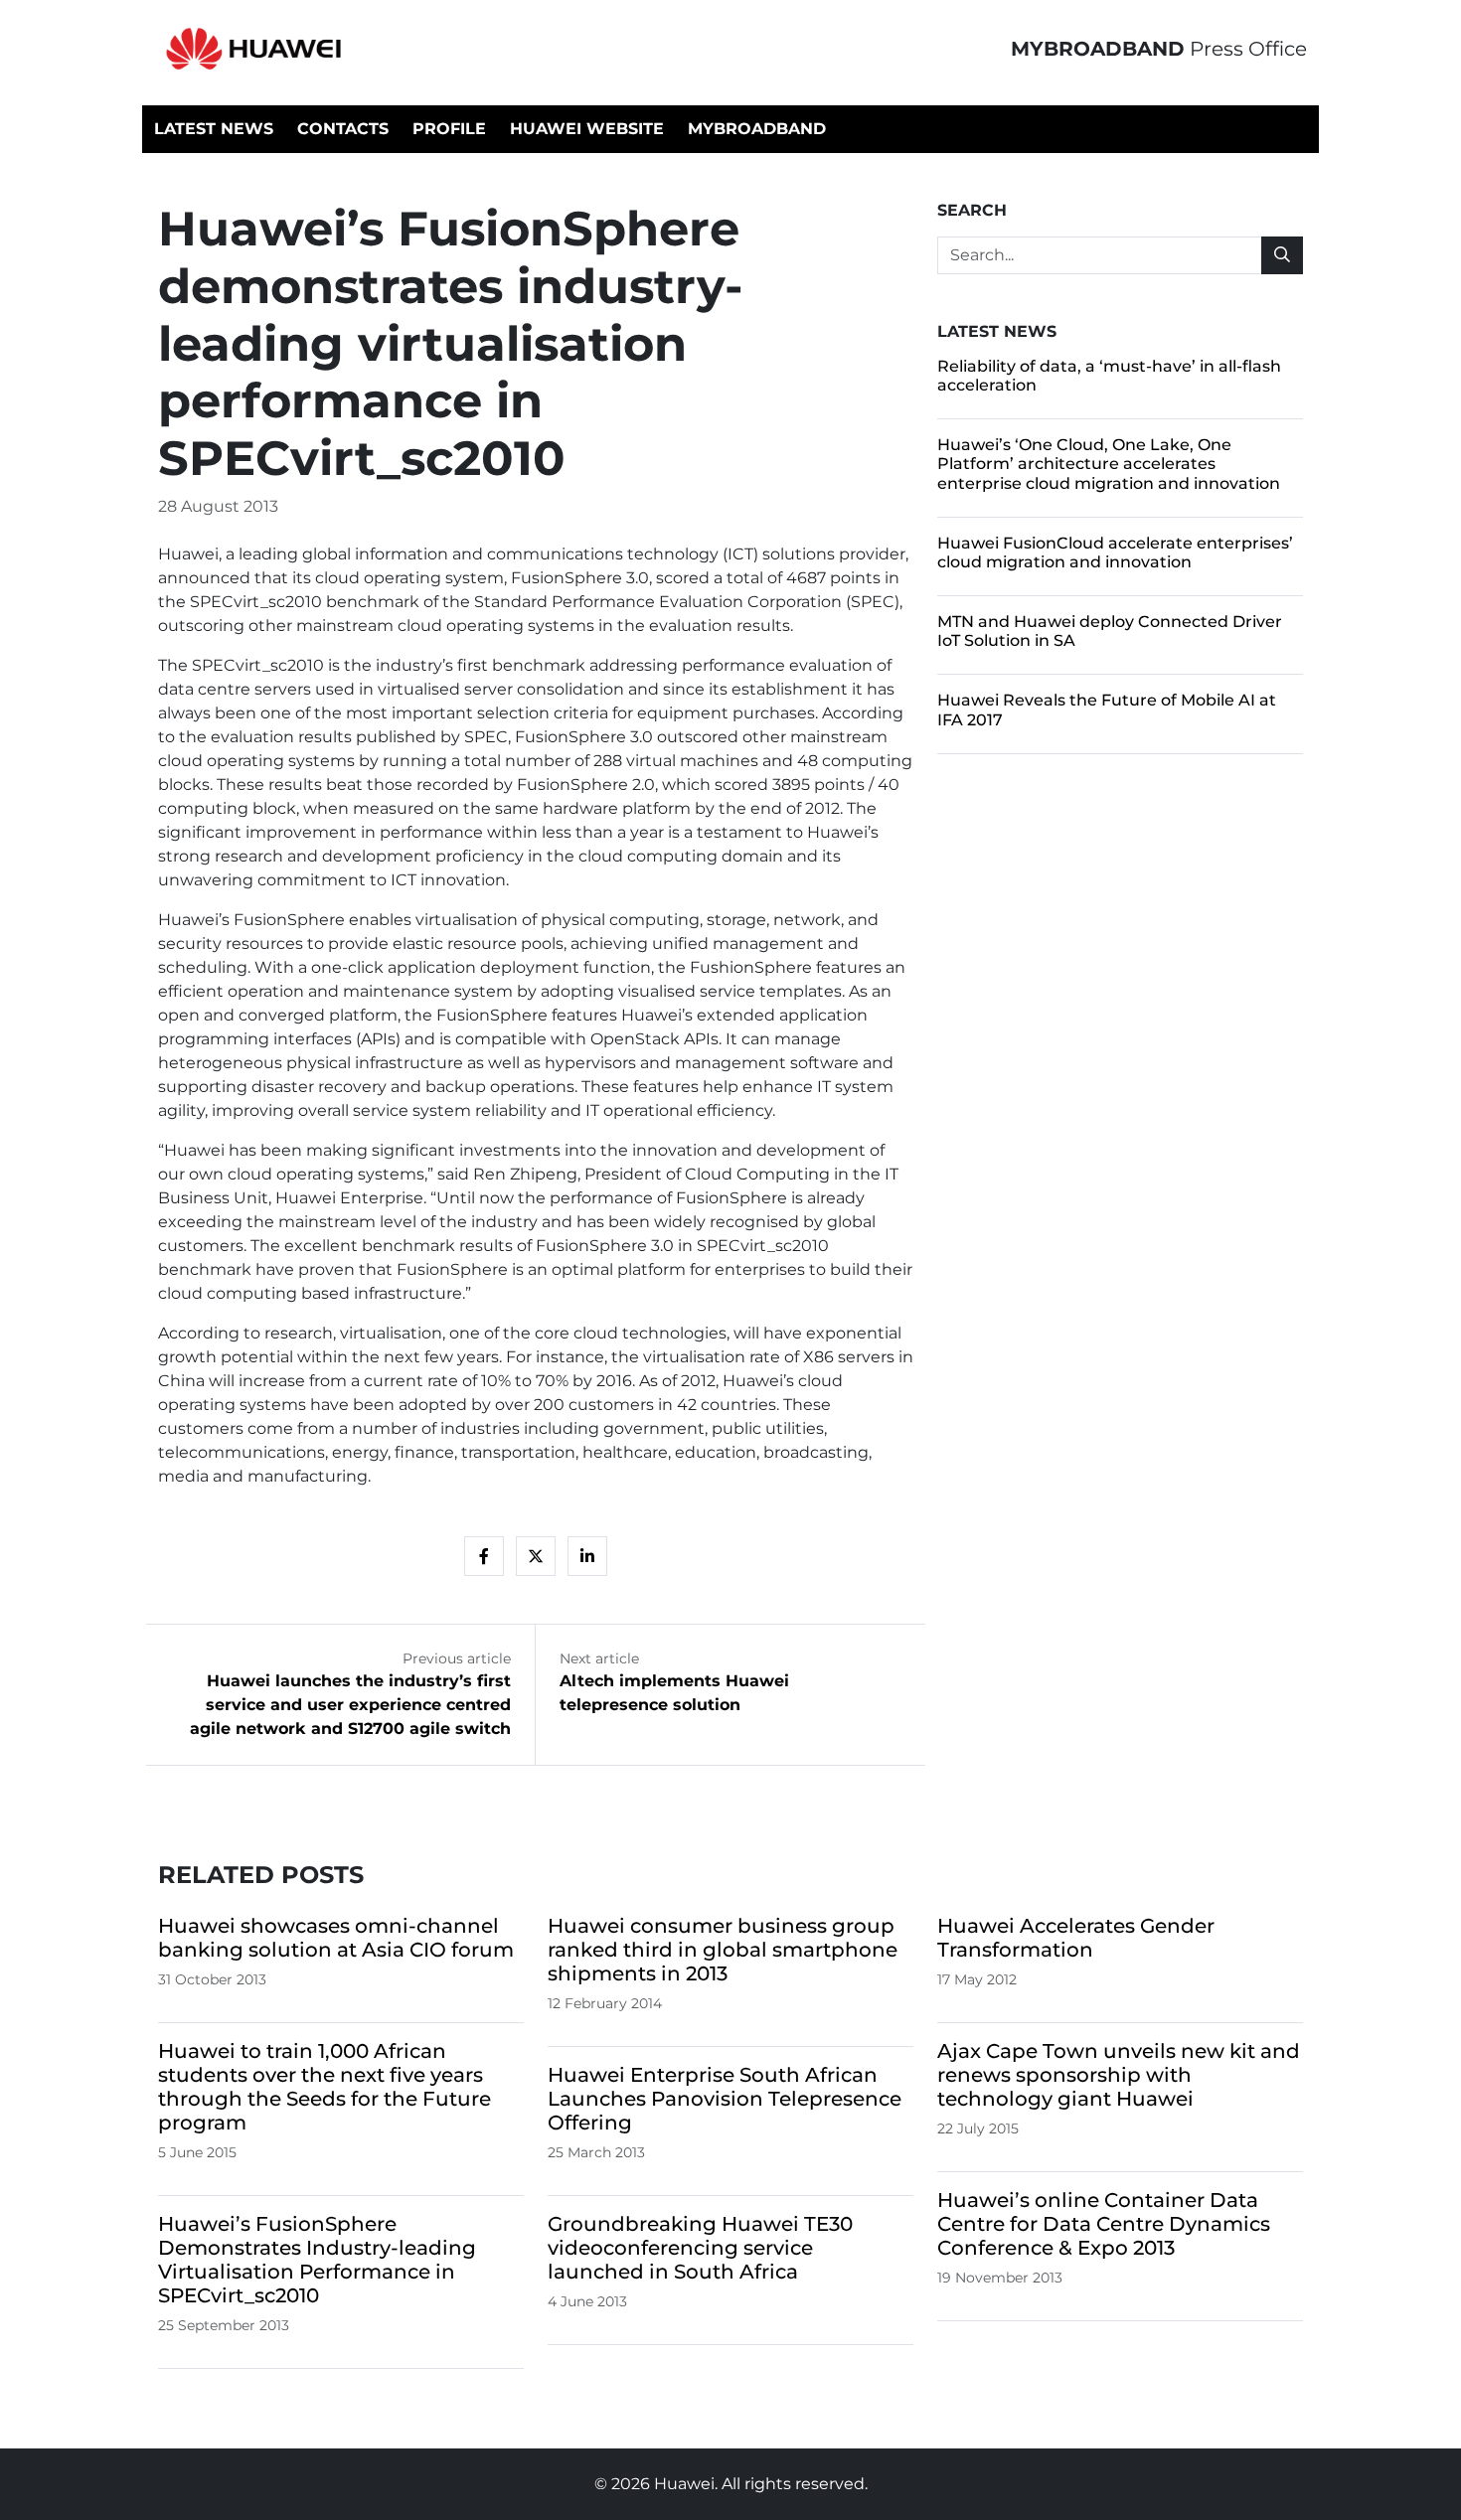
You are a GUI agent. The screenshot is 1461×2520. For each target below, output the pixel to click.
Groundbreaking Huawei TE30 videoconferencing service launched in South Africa (700, 2248)
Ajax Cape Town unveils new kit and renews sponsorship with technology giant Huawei (1119, 2075)
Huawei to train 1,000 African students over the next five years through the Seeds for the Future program (325, 2087)
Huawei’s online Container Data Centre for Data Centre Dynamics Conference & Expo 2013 (1104, 2224)
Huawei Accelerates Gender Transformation (1076, 1938)
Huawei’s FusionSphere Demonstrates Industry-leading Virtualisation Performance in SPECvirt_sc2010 (317, 2260)
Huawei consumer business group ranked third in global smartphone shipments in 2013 (723, 1950)
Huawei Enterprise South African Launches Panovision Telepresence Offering (725, 2099)
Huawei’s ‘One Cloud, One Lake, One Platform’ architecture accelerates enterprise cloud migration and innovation (1109, 464)
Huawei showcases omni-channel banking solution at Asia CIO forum (336, 1938)
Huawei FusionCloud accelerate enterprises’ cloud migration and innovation (1115, 552)
